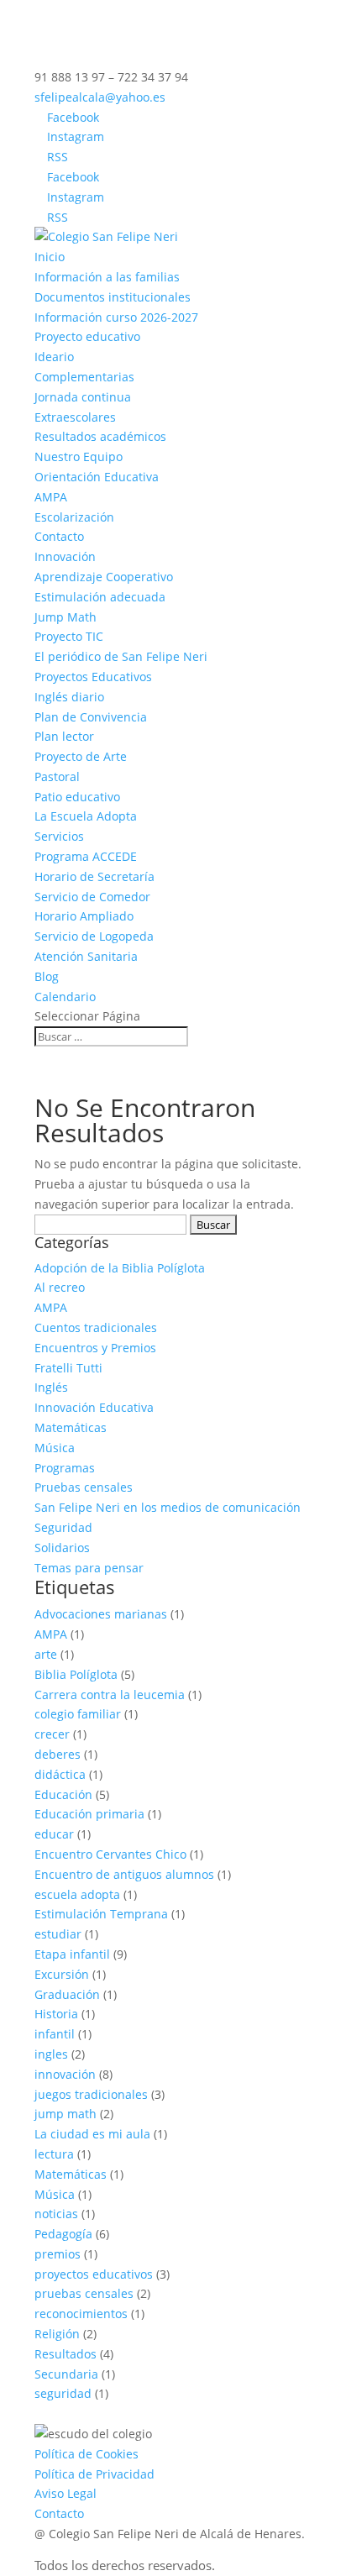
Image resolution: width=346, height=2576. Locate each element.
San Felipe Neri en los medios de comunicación (168, 1507)
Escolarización (74, 517)
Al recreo (60, 1287)
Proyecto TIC (69, 636)
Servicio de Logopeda (94, 936)
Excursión (62, 1974)
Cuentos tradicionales (96, 1327)
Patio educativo (77, 797)
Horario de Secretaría (94, 876)
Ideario (54, 357)
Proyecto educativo (87, 336)
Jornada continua (83, 397)
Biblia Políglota (76, 1674)
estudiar (58, 1934)
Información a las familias (107, 277)
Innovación (65, 556)
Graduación (67, 1994)
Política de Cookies (86, 2454)
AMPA (51, 497)
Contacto (59, 536)
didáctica (60, 1774)
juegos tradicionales (91, 2094)
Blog (47, 976)
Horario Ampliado (84, 916)
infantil (55, 2034)
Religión (57, 2334)
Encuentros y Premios (95, 1348)
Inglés (51, 1387)
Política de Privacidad (94, 2474)
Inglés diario (69, 697)
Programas (65, 1468)
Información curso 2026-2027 (116, 317)
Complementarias (84, 377)
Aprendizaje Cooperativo (104, 577)
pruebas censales (84, 2293)
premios (58, 2254)
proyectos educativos (94, 2274)
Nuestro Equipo (79, 456)
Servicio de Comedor (92, 897)
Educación (63, 1794)
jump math (66, 2114)
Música (55, 1448)
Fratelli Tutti (68, 1368)
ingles (51, 2054)
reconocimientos (81, 2314)
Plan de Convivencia (91, 717)
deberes (58, 1754)
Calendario (65, 997)
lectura (54, 2154)
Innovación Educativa (94, 1407)
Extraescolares (75, 417)
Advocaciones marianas (101, 1614)
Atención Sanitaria (86, 956)
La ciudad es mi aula (92, 2134)
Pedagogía (63, 2234)
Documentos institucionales (113, 297)
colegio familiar (78, 1714)
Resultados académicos (100, 436)
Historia (56, 2014)
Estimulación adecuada (100, 597)
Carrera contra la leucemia (110, 1695)
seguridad (63, 2393)
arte (46, 1654)
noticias (56, 2214)
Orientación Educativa (97, 477)
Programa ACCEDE (86, 856)
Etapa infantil (72, 1954)
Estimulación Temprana (101, 1914)
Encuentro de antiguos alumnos (124, 1874)
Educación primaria (89, 1814)
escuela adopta (77, 1894)
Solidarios (62, 1548)
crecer (52, 1734)
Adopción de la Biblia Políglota (120, 1268)
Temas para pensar (89, 1568)
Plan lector (64, 736)
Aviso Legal (66, 2493)
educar (54, 1834)
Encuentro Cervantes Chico (110, 1854)
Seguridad (63, 1527)
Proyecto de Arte (81, 756)
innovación (65, 2074)
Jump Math (66, 617)
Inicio (50, 257)
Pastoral (57, 776)
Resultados (66, 2354)
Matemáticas (71, 1427)
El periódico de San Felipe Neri (121, 656)
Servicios (59, 836)
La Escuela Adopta (86, 816)
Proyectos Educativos (93, 677)
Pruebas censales (84, 1487)
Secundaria (66, 2374)
